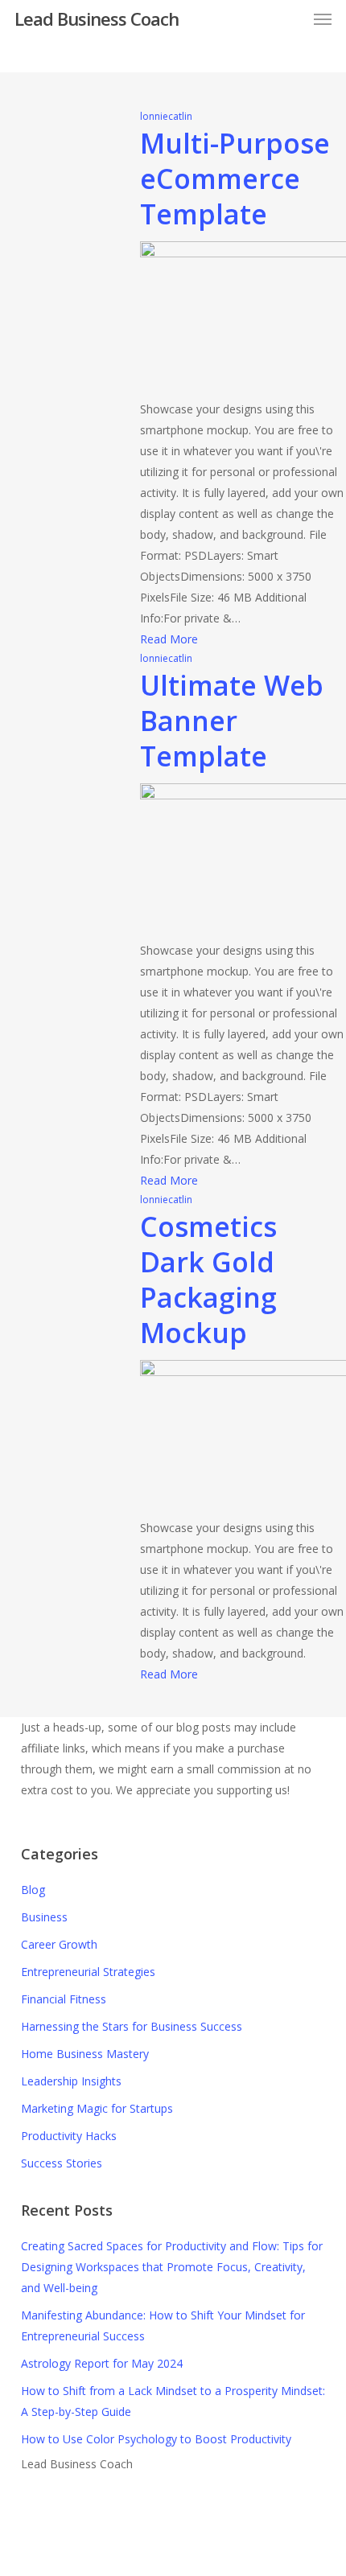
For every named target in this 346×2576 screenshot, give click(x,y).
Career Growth (59, 1944)
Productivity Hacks (69, 2136)
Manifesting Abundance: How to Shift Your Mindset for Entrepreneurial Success (163, 2325)
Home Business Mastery (85, 2054)
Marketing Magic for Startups (97, 2108)
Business (44, 1917)
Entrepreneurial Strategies (88, 1972)
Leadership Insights (71, 2081)
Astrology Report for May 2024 (102, 2363)
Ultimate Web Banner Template (232, 721)
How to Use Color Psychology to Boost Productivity (156, 2439)
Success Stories (62, 2163)
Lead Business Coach (97, 18)
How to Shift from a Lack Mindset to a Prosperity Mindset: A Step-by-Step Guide (173, 2401)
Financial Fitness (64, 1999)
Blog (33, 1890)
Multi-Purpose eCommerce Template (235, 179)
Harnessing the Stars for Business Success (132, 2026)
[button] (323, 18)
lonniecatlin (166, 116)
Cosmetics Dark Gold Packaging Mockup (208, 1280)
